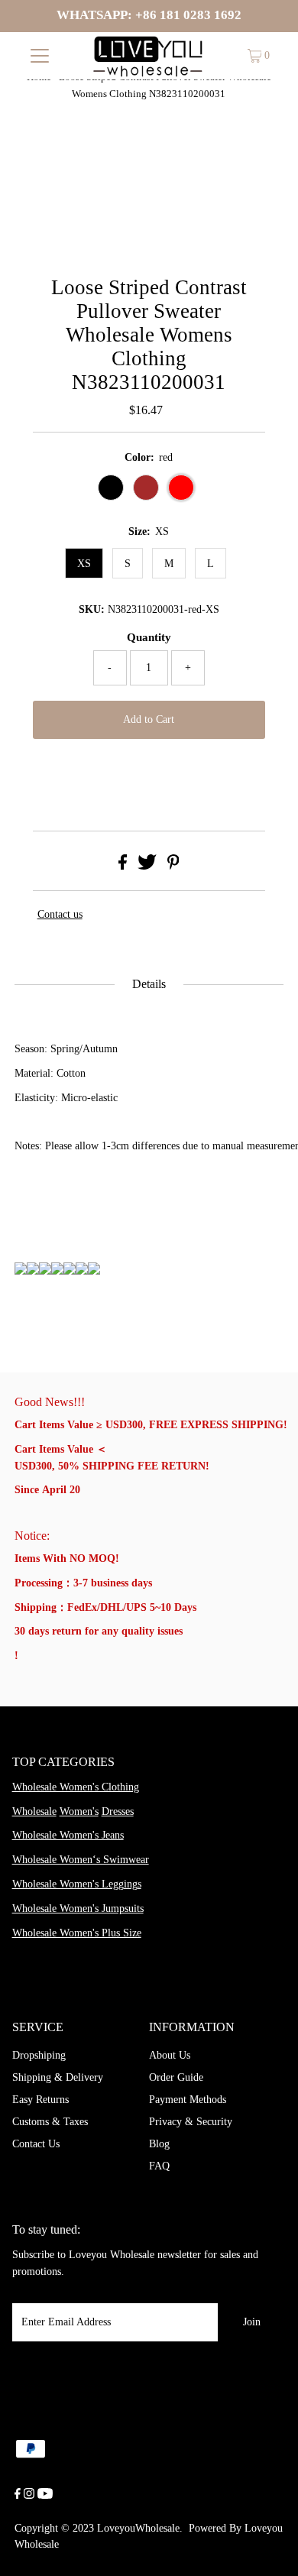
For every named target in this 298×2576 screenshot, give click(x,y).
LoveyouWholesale (138, 2528)
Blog (159, 2144)
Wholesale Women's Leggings (77, 1884)
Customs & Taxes (50, 2122)
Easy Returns (40, 2100)
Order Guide (176, 2077)
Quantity (149, 637)
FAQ (159, 2166)
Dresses (118, 1811)
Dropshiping (39, 2055)
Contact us (60, 914)
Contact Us (36, 2144)
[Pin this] (173, 866)
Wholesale (34, 1811)
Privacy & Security (191, 2122)
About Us (170, 2055)
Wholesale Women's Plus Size (77, 1933)
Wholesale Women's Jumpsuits (78, 1909)
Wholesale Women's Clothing (76, 1787)
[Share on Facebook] (123, 866)
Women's (79, 1811)
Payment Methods (188, 2100)
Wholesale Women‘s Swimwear (81, 1860)
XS (84, 564)
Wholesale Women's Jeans (68, 1835)
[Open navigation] (40, 56)
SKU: (92, 609)
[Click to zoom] (259, 165)
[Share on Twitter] (147, 866)
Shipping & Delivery (58, 2077)
